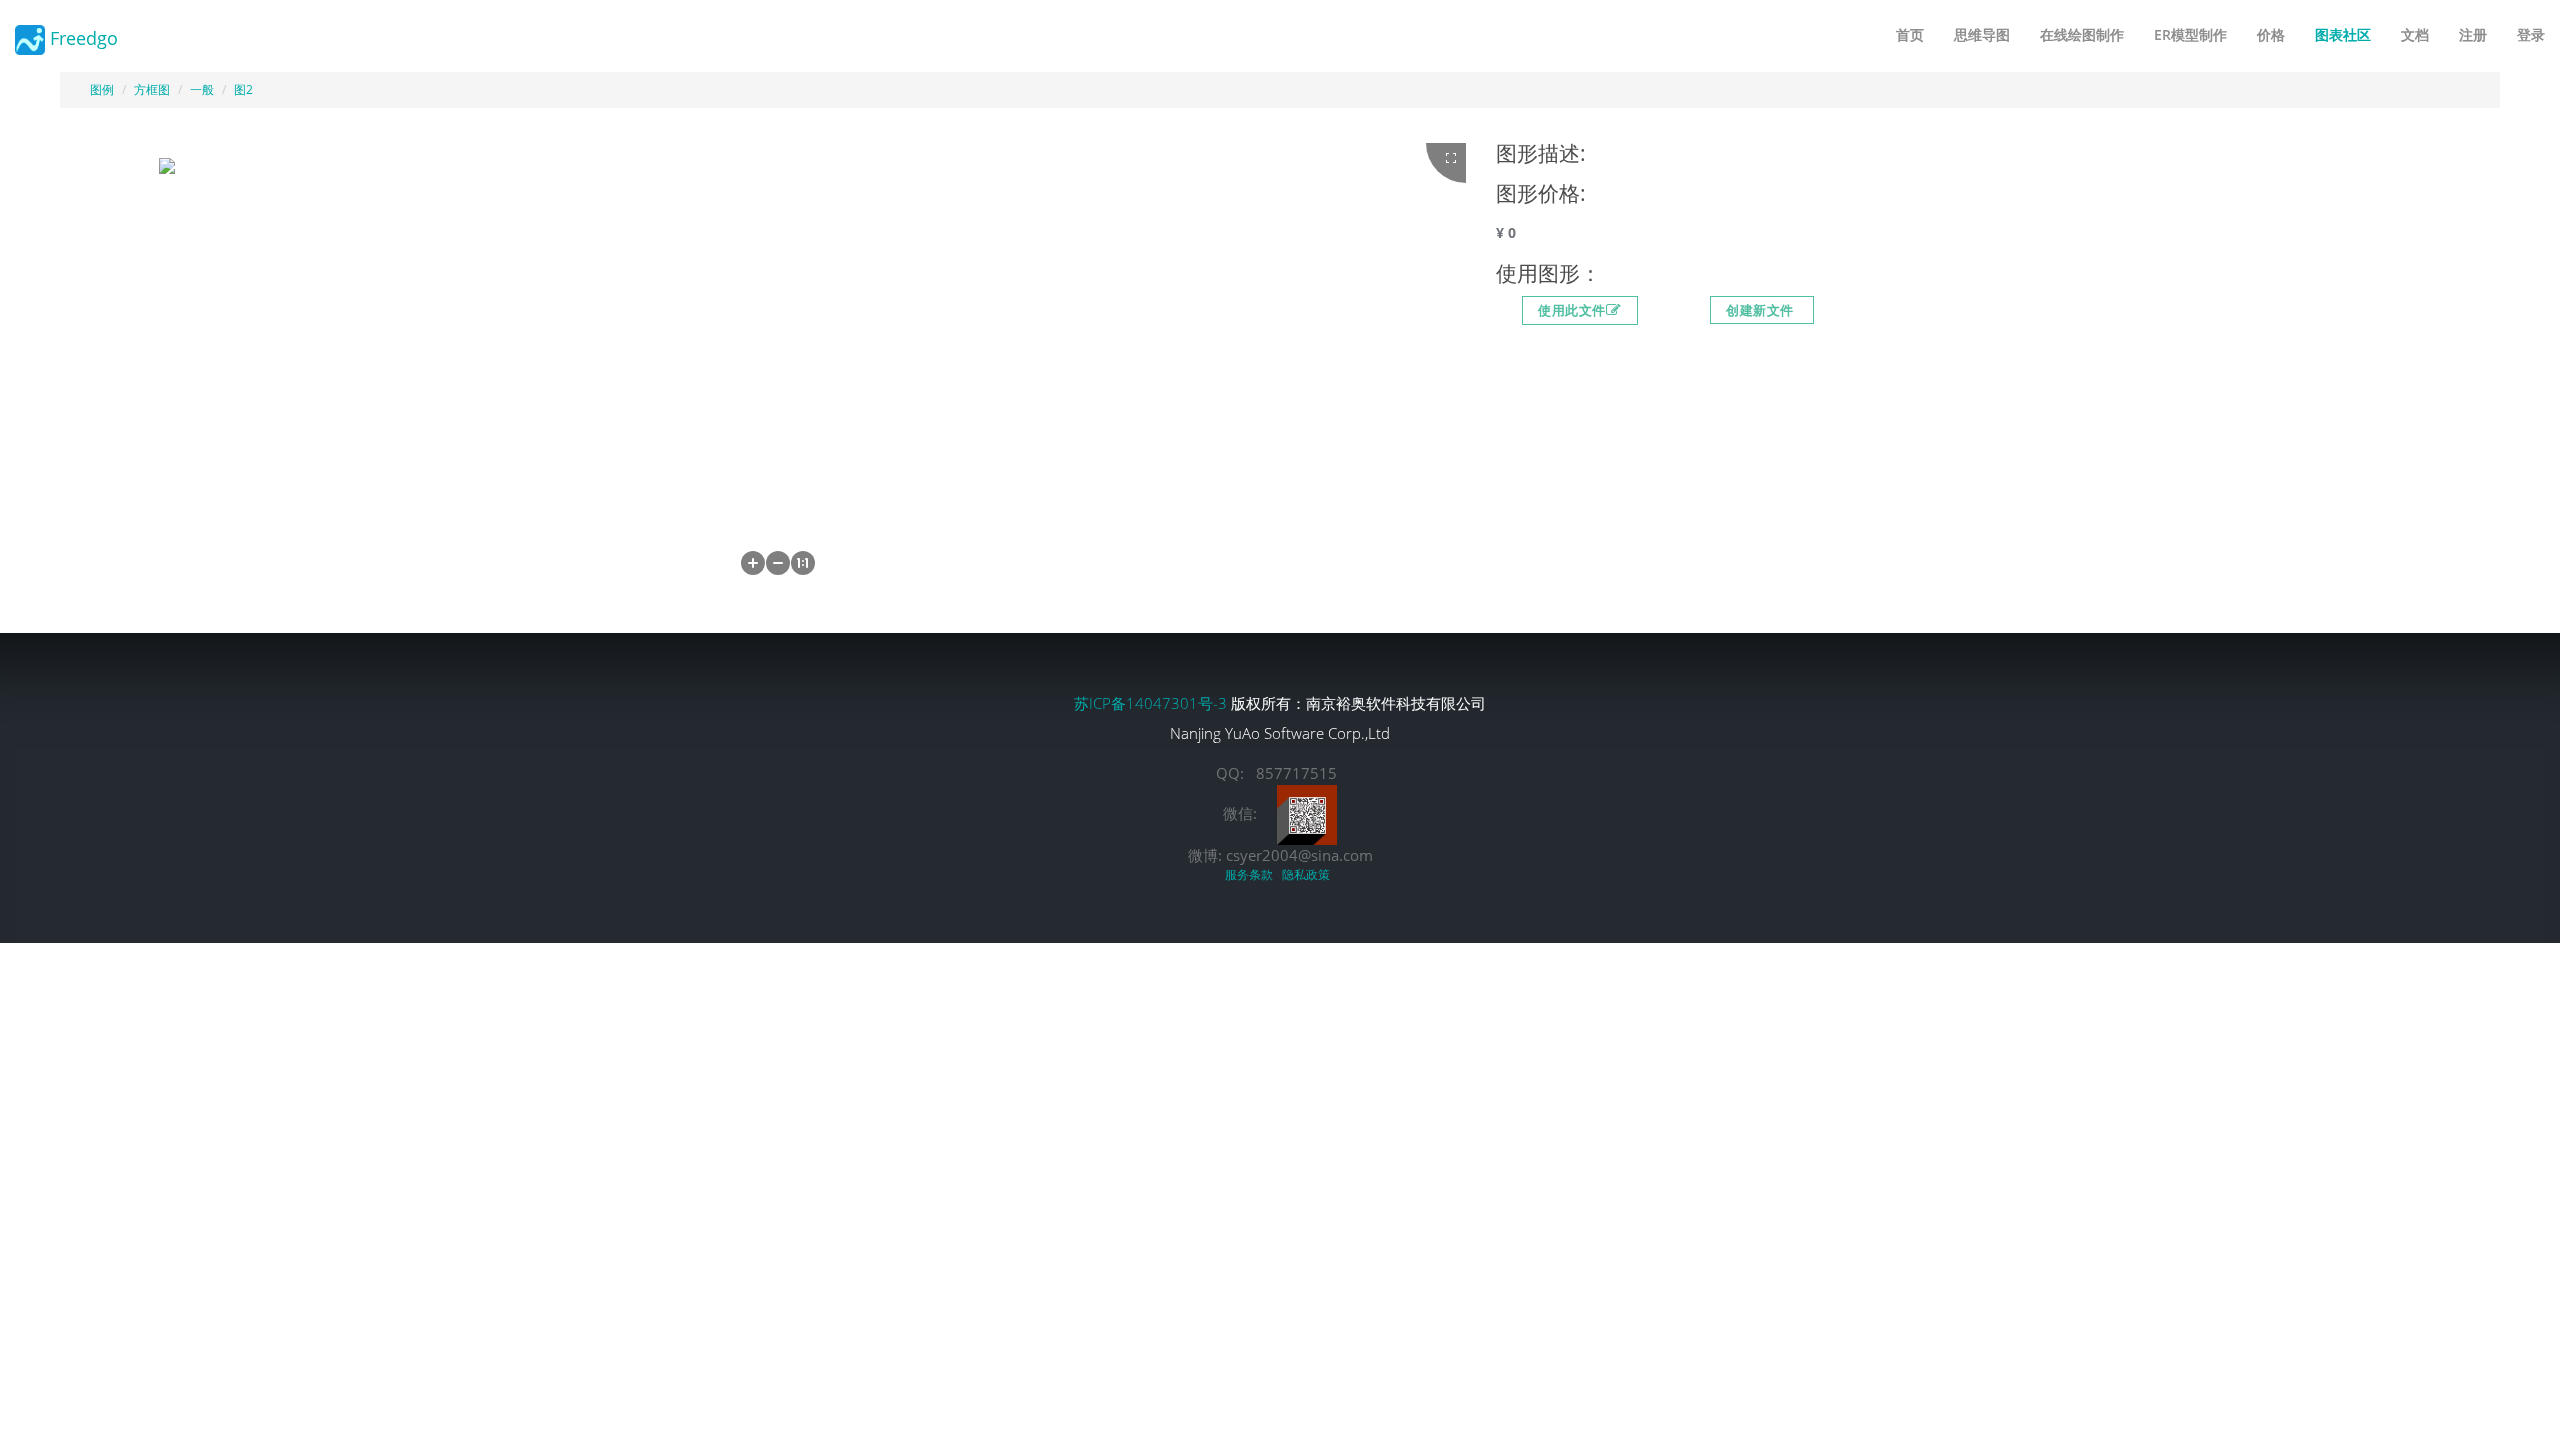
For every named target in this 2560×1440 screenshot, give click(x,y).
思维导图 (1982, 34)
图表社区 (2343, 34)
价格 (2271, 34)
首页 (1910, 34)
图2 (243, 89)
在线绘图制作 (2082, 34)
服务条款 (1252, 874)
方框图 (152, 89)
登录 (2531, 34)
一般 (202, 89)
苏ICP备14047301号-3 (1152, 703)
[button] (753, 563)
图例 (102, 89)
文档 (2415, 34)
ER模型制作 (2190, 34)
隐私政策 (1309, 874)
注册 (2473, 34)
